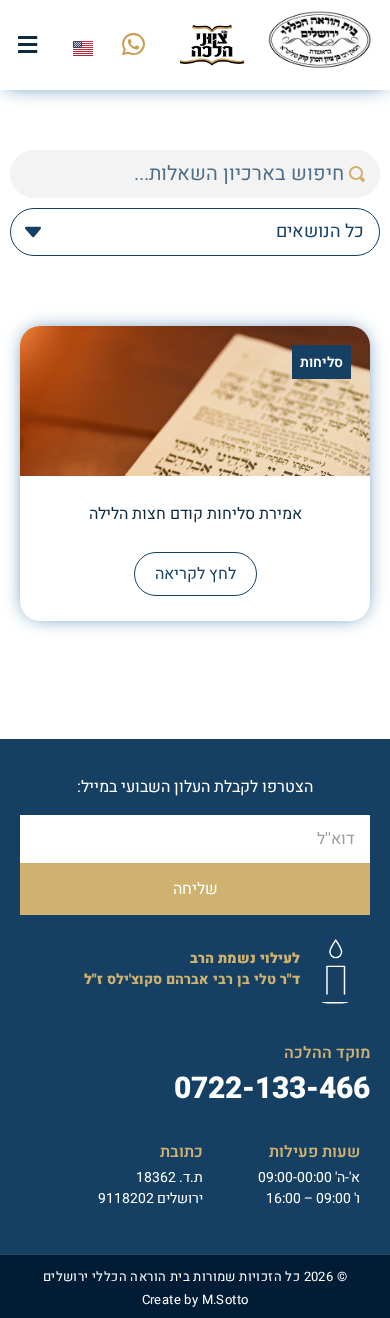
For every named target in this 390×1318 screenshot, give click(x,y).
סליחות (321, 362)
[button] (27, 44)
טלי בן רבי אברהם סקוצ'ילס (192, 969)
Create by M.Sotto (195, 1299)
